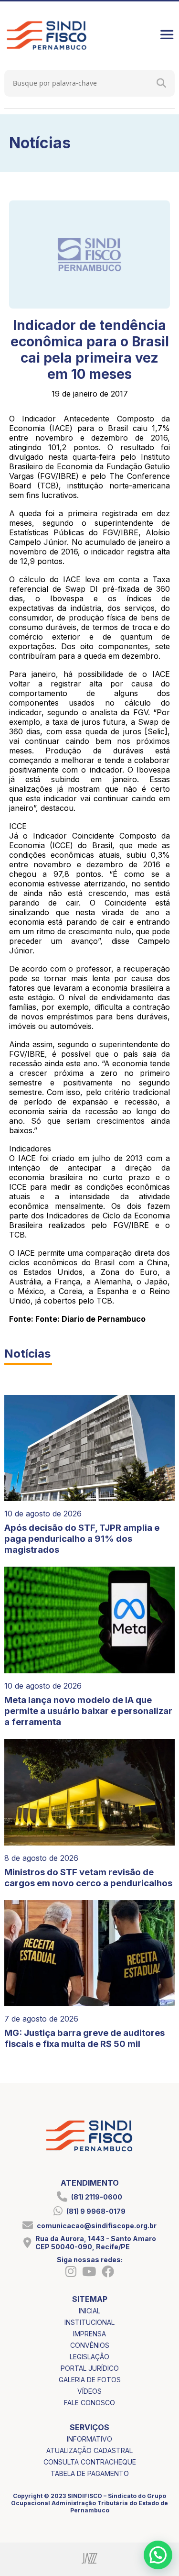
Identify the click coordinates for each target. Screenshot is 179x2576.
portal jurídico (90, 2368)
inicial (89, 2311)
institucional (89, 2322)
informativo (89, 2439)
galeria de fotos (90, 2380)
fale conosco (89, 2403)
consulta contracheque (90, 2462)
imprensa (89, 2334)
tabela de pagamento (90, 2473)
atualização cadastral (89, 2450)
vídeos (89, 2391)
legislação (89, 2357)
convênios (90, 2345)
